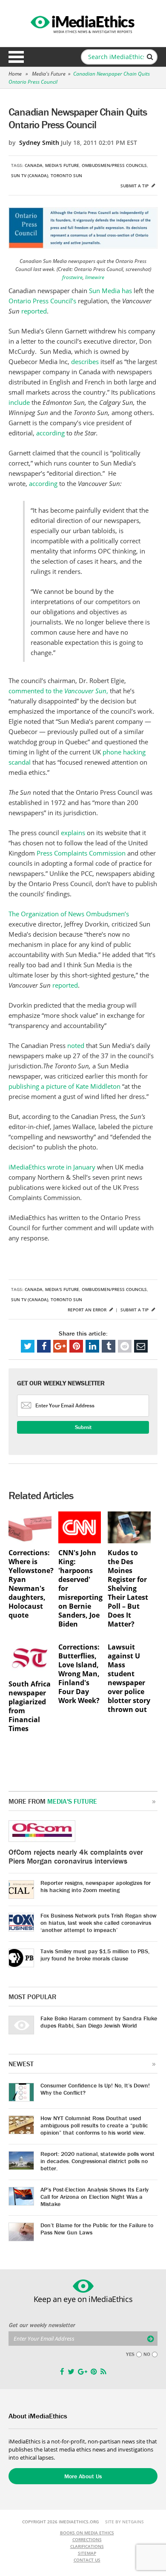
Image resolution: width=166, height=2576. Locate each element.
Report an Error (88, 1310)
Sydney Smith (39, 143)
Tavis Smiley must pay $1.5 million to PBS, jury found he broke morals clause (95, 1955)
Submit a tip (135, 186)
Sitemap (87, 2553)
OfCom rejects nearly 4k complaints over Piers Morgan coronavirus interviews (76, 1856)
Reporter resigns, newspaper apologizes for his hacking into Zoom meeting (96, 1886)
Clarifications (87, 2546)
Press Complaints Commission (81, 853)
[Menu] (16, 57)
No (147, 2354)
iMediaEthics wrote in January (52, 1167)
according (50, 433)
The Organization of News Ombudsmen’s (69, 914)
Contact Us (87, 2560)
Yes (130, 2354)
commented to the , (58, 691)
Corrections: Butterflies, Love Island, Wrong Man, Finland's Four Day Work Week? (79, 1674)
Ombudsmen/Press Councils (114, 165)
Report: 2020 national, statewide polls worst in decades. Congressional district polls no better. (97, 2161)
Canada (34, 165)
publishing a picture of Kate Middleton (64, 1086)
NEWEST (21, 2064)
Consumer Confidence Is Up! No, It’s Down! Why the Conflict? (95, 2089)
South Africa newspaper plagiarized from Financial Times (30, 1706)
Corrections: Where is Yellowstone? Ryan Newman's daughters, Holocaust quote (30, 1584)
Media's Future (49, 74)
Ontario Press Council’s (42, 301)
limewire (95, 277)
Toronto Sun (66, 175)
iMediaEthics (83, 23)
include (19, 402)
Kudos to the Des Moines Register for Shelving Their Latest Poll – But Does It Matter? (128, 1589)
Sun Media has (110, 291)
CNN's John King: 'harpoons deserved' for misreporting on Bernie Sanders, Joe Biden (80, 1589)
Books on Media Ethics (87, 2533)
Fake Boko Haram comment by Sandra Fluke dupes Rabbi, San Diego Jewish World (99, 2022)
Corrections (87, 2539)
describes (85, 362)
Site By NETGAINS (124, 2522)
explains (73, 833)
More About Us (83, 2476)
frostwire (72, 277)
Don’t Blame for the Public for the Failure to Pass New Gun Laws (97, 2229)
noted (76, 1045)
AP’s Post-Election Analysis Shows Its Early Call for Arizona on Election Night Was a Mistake (94, 2197)
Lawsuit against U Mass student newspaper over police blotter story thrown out (129, 1678)
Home (15, 74)
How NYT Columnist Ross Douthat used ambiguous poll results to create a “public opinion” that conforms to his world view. (94, 2125)
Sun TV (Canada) (30, 175)
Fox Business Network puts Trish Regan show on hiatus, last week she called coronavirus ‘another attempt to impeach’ (99, 1923)
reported (34, 311)
